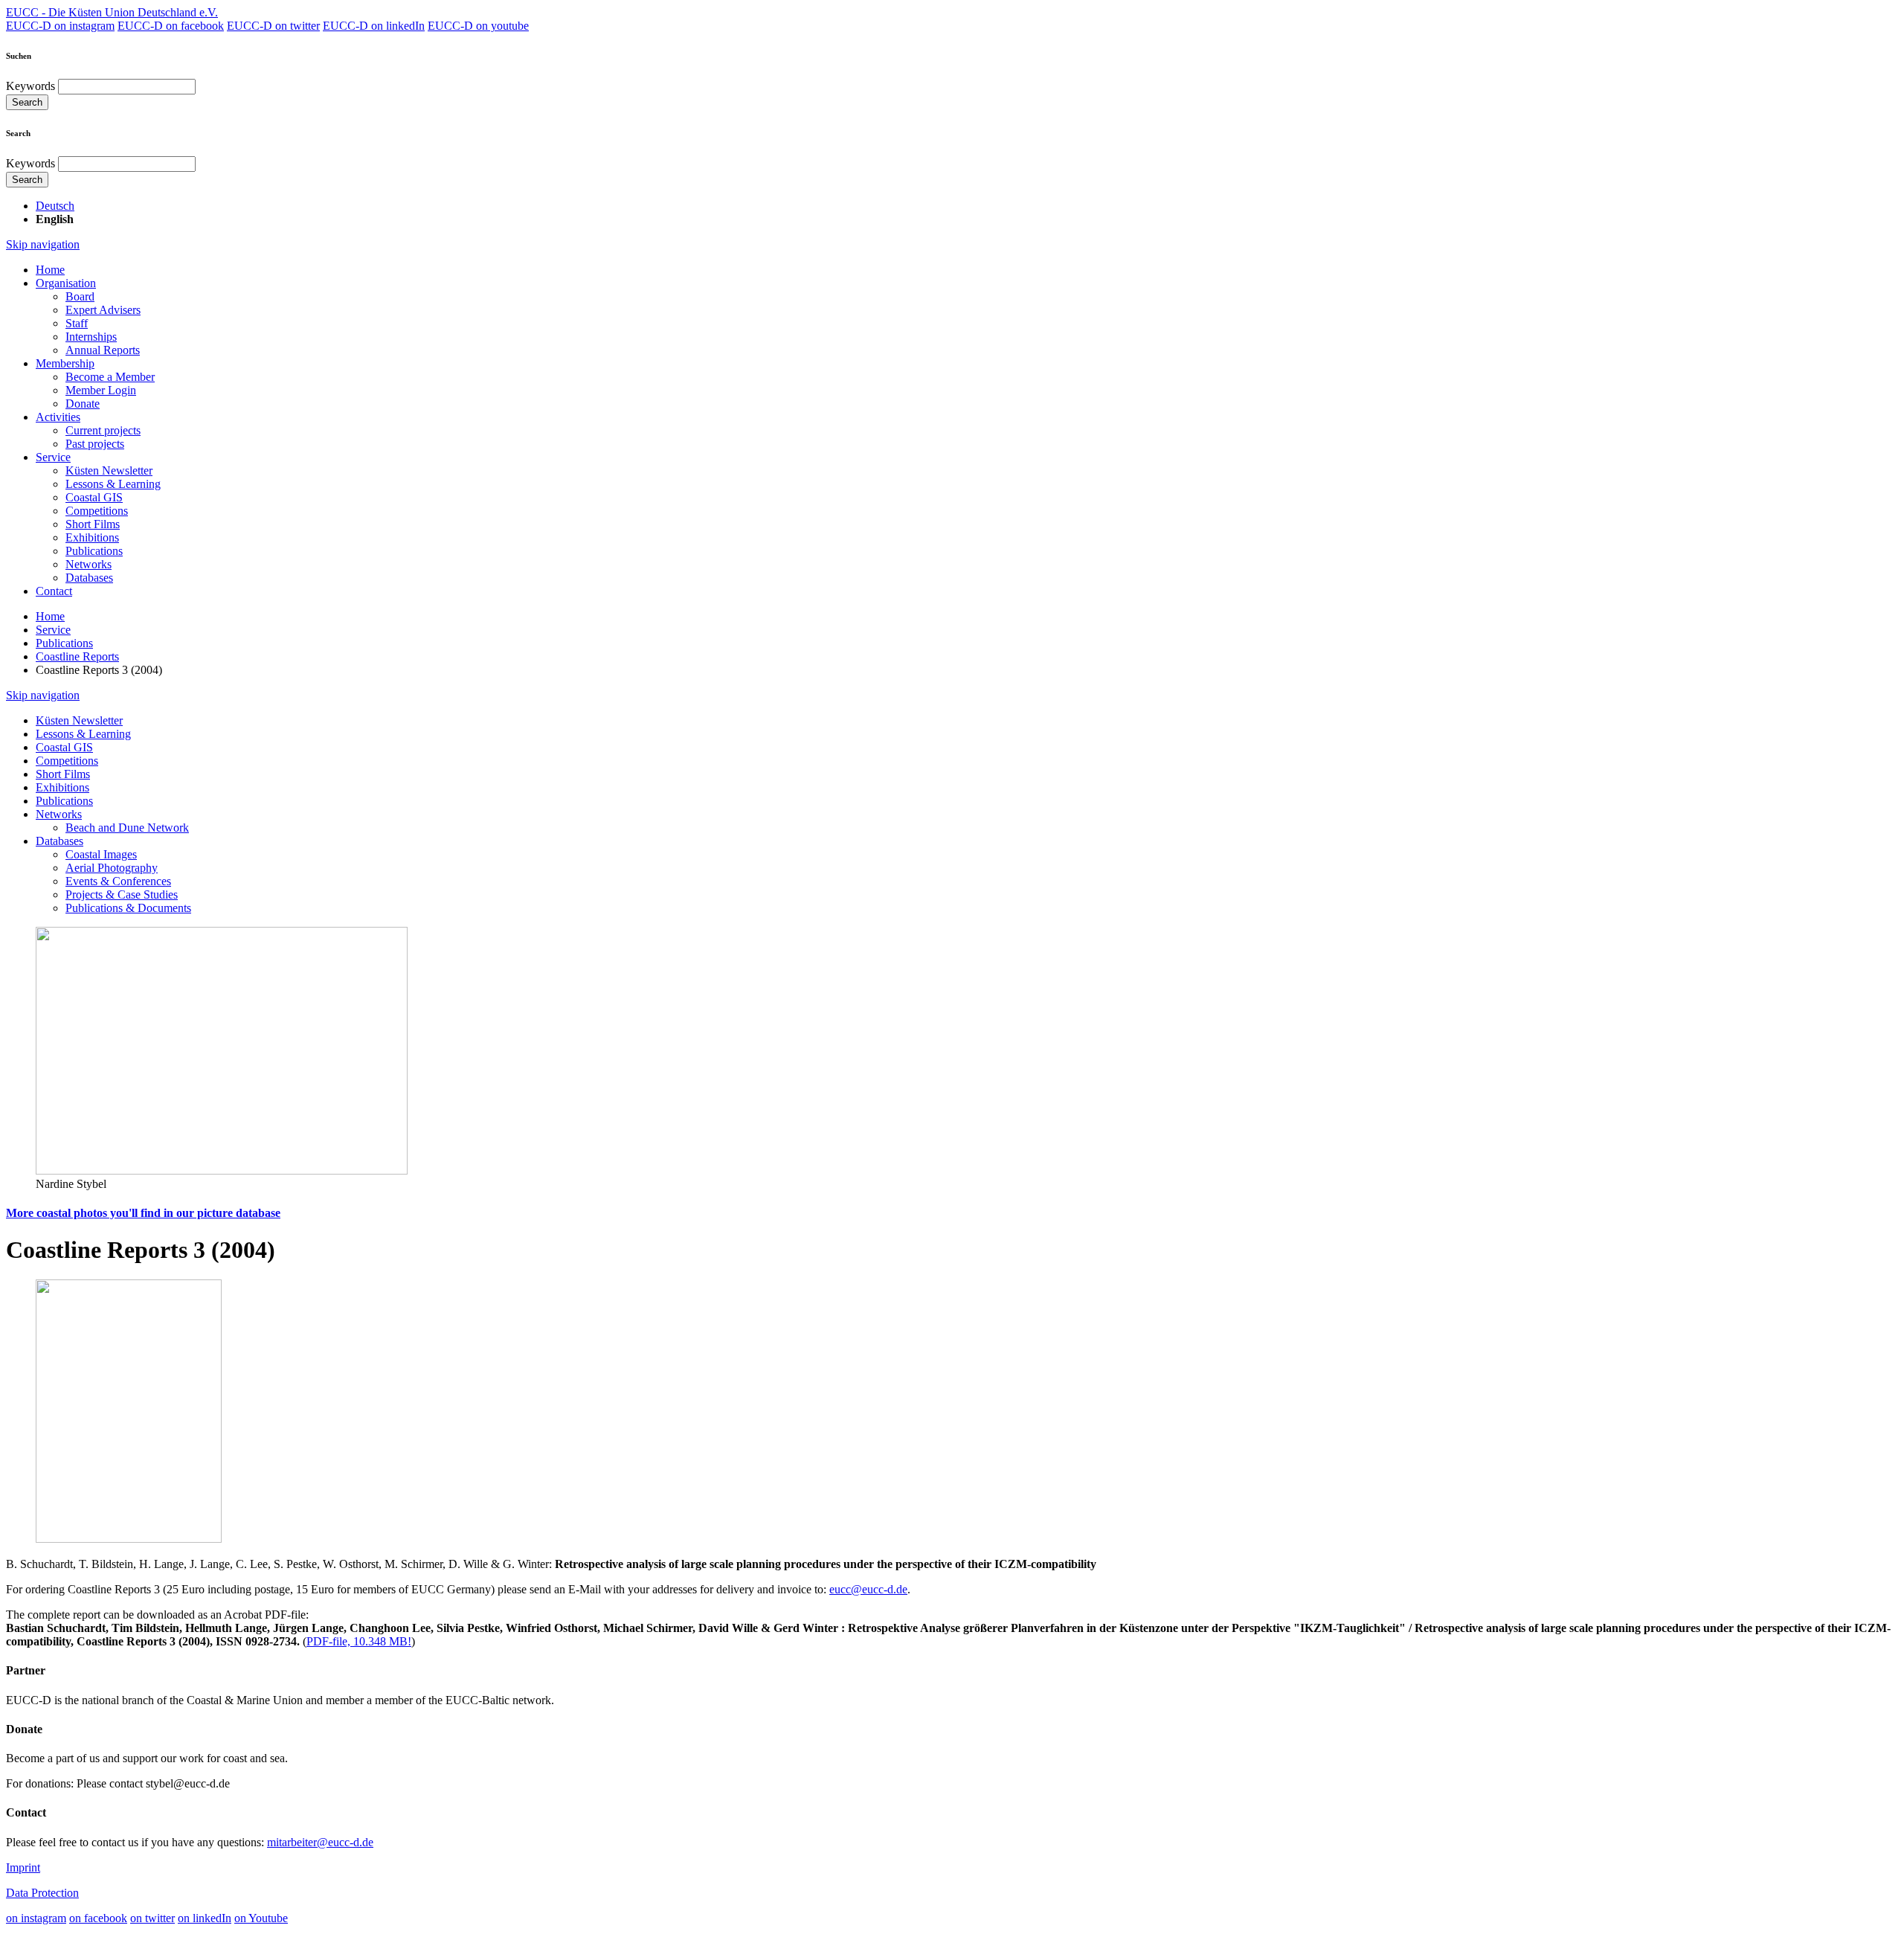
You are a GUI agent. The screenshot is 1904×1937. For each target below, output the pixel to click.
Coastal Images (101, 854)
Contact (54, 591)
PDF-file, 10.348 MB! (359, 1641)
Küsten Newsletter (109, 470)
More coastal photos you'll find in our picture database (143, 1213)
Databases (89, 578)
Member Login (101, 390)
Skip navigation (43, 244)
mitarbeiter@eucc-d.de (320, 1842)
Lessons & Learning (113, 484)
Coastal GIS (94, 497)
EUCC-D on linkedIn (374, 26)
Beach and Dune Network (127, 828)
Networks (89, 564)
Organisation (66, 283)
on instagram (36, 1918)
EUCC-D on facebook (171, 26)
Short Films (93, 524)
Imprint (23, 1867)
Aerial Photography (112, 868)
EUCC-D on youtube (478, 26)
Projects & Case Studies (122, 894)
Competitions (97, 511)
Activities (58, 417)
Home (50, 270)
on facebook (98, 1918)
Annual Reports (103, 350)
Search (27, 102)
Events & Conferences (118, 881)
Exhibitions (92, 537)
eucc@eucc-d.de (868, 1589)
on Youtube (261, 1918)
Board (80, 296)
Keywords (30, 86)
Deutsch (55, 206)
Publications (94, 551)
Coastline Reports (77, 656)
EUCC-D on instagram (60, 26)
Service (53, 457)
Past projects (95, 444)
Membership (65, 363)
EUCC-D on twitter (273, 26)
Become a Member (110, 377)
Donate (83, 404)
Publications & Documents (128, 908)
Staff (77, 323)
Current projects (103, 430)
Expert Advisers (103, 310)
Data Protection (42, 1893)
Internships (91, 337)
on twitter (152, 1918)
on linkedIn (205, 1918)
